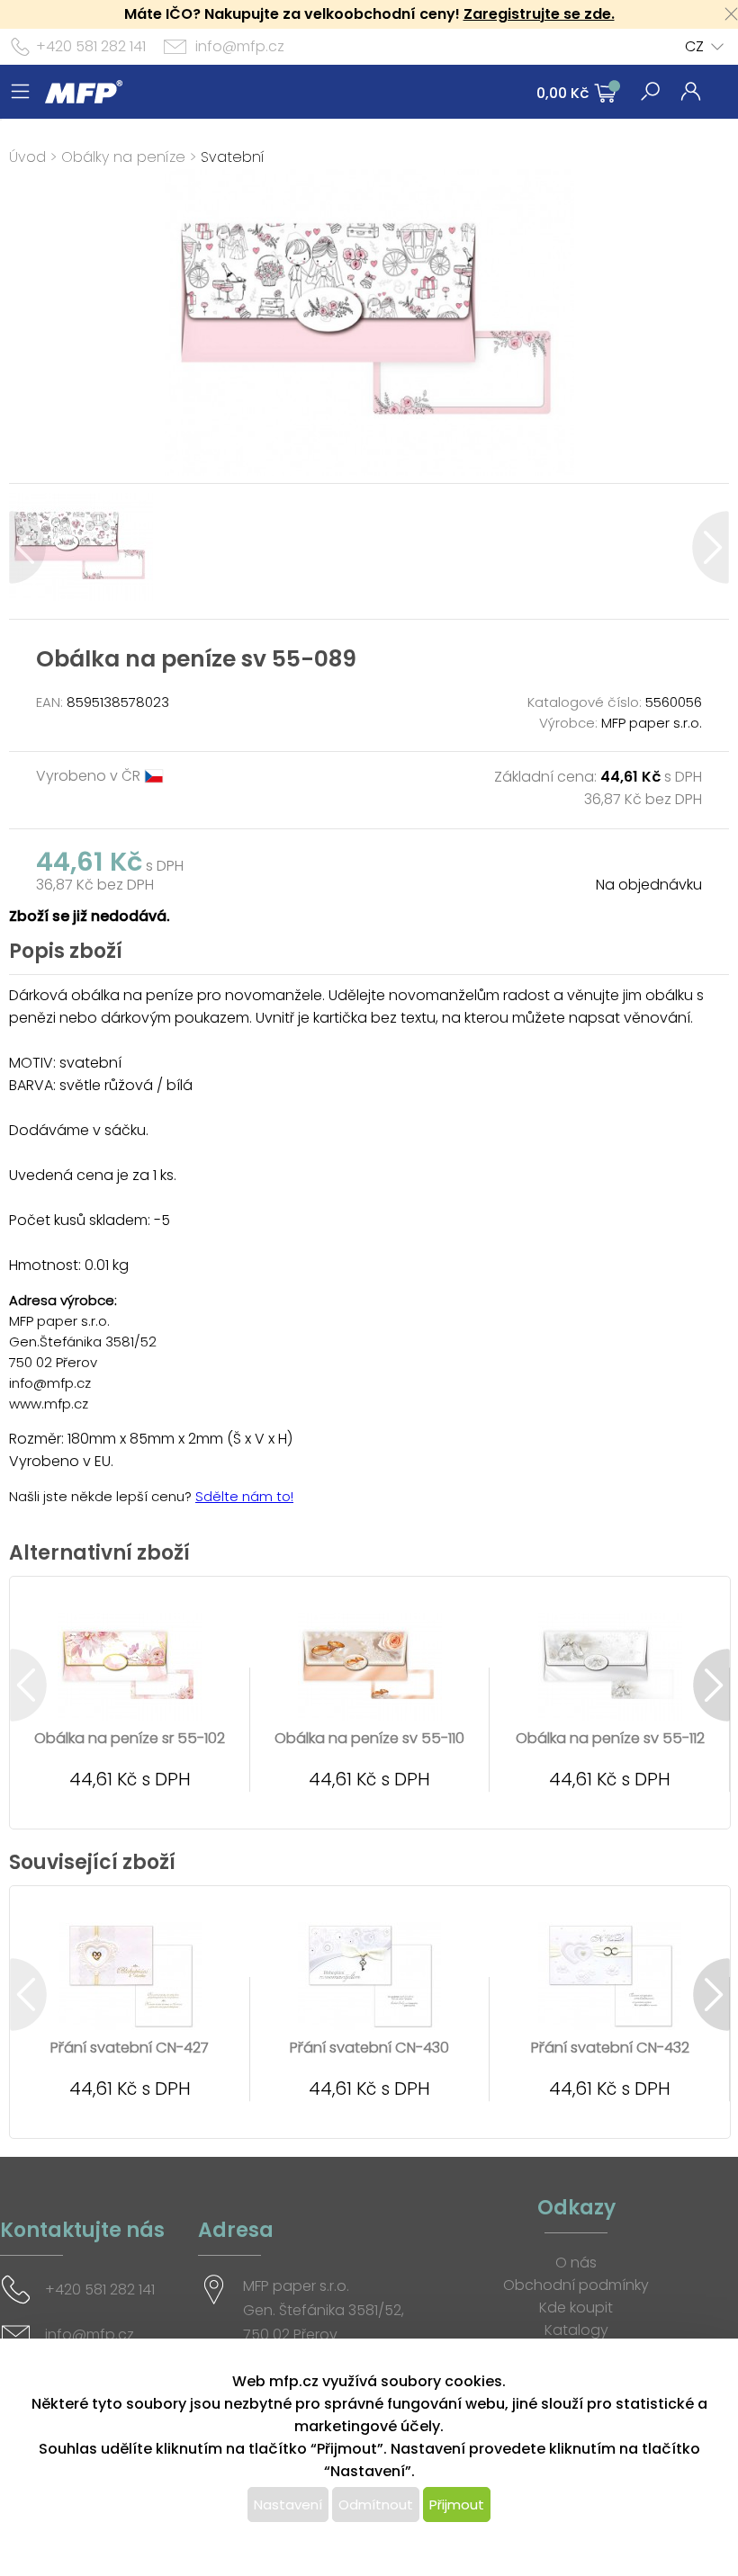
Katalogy (576, 2330)
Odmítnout (376, 2504)
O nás (576, 2263)
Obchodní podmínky (576, 2285)
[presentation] (27, 547)
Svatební (233, 157)
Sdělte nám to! (244, 1496)
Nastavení (288, 2504)
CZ (694, 46)
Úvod (27, 157)
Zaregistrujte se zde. (539, 14)
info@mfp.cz (240, 46)
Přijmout (457, 2504)
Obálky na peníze (123, 157)
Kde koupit (576, 2308)
